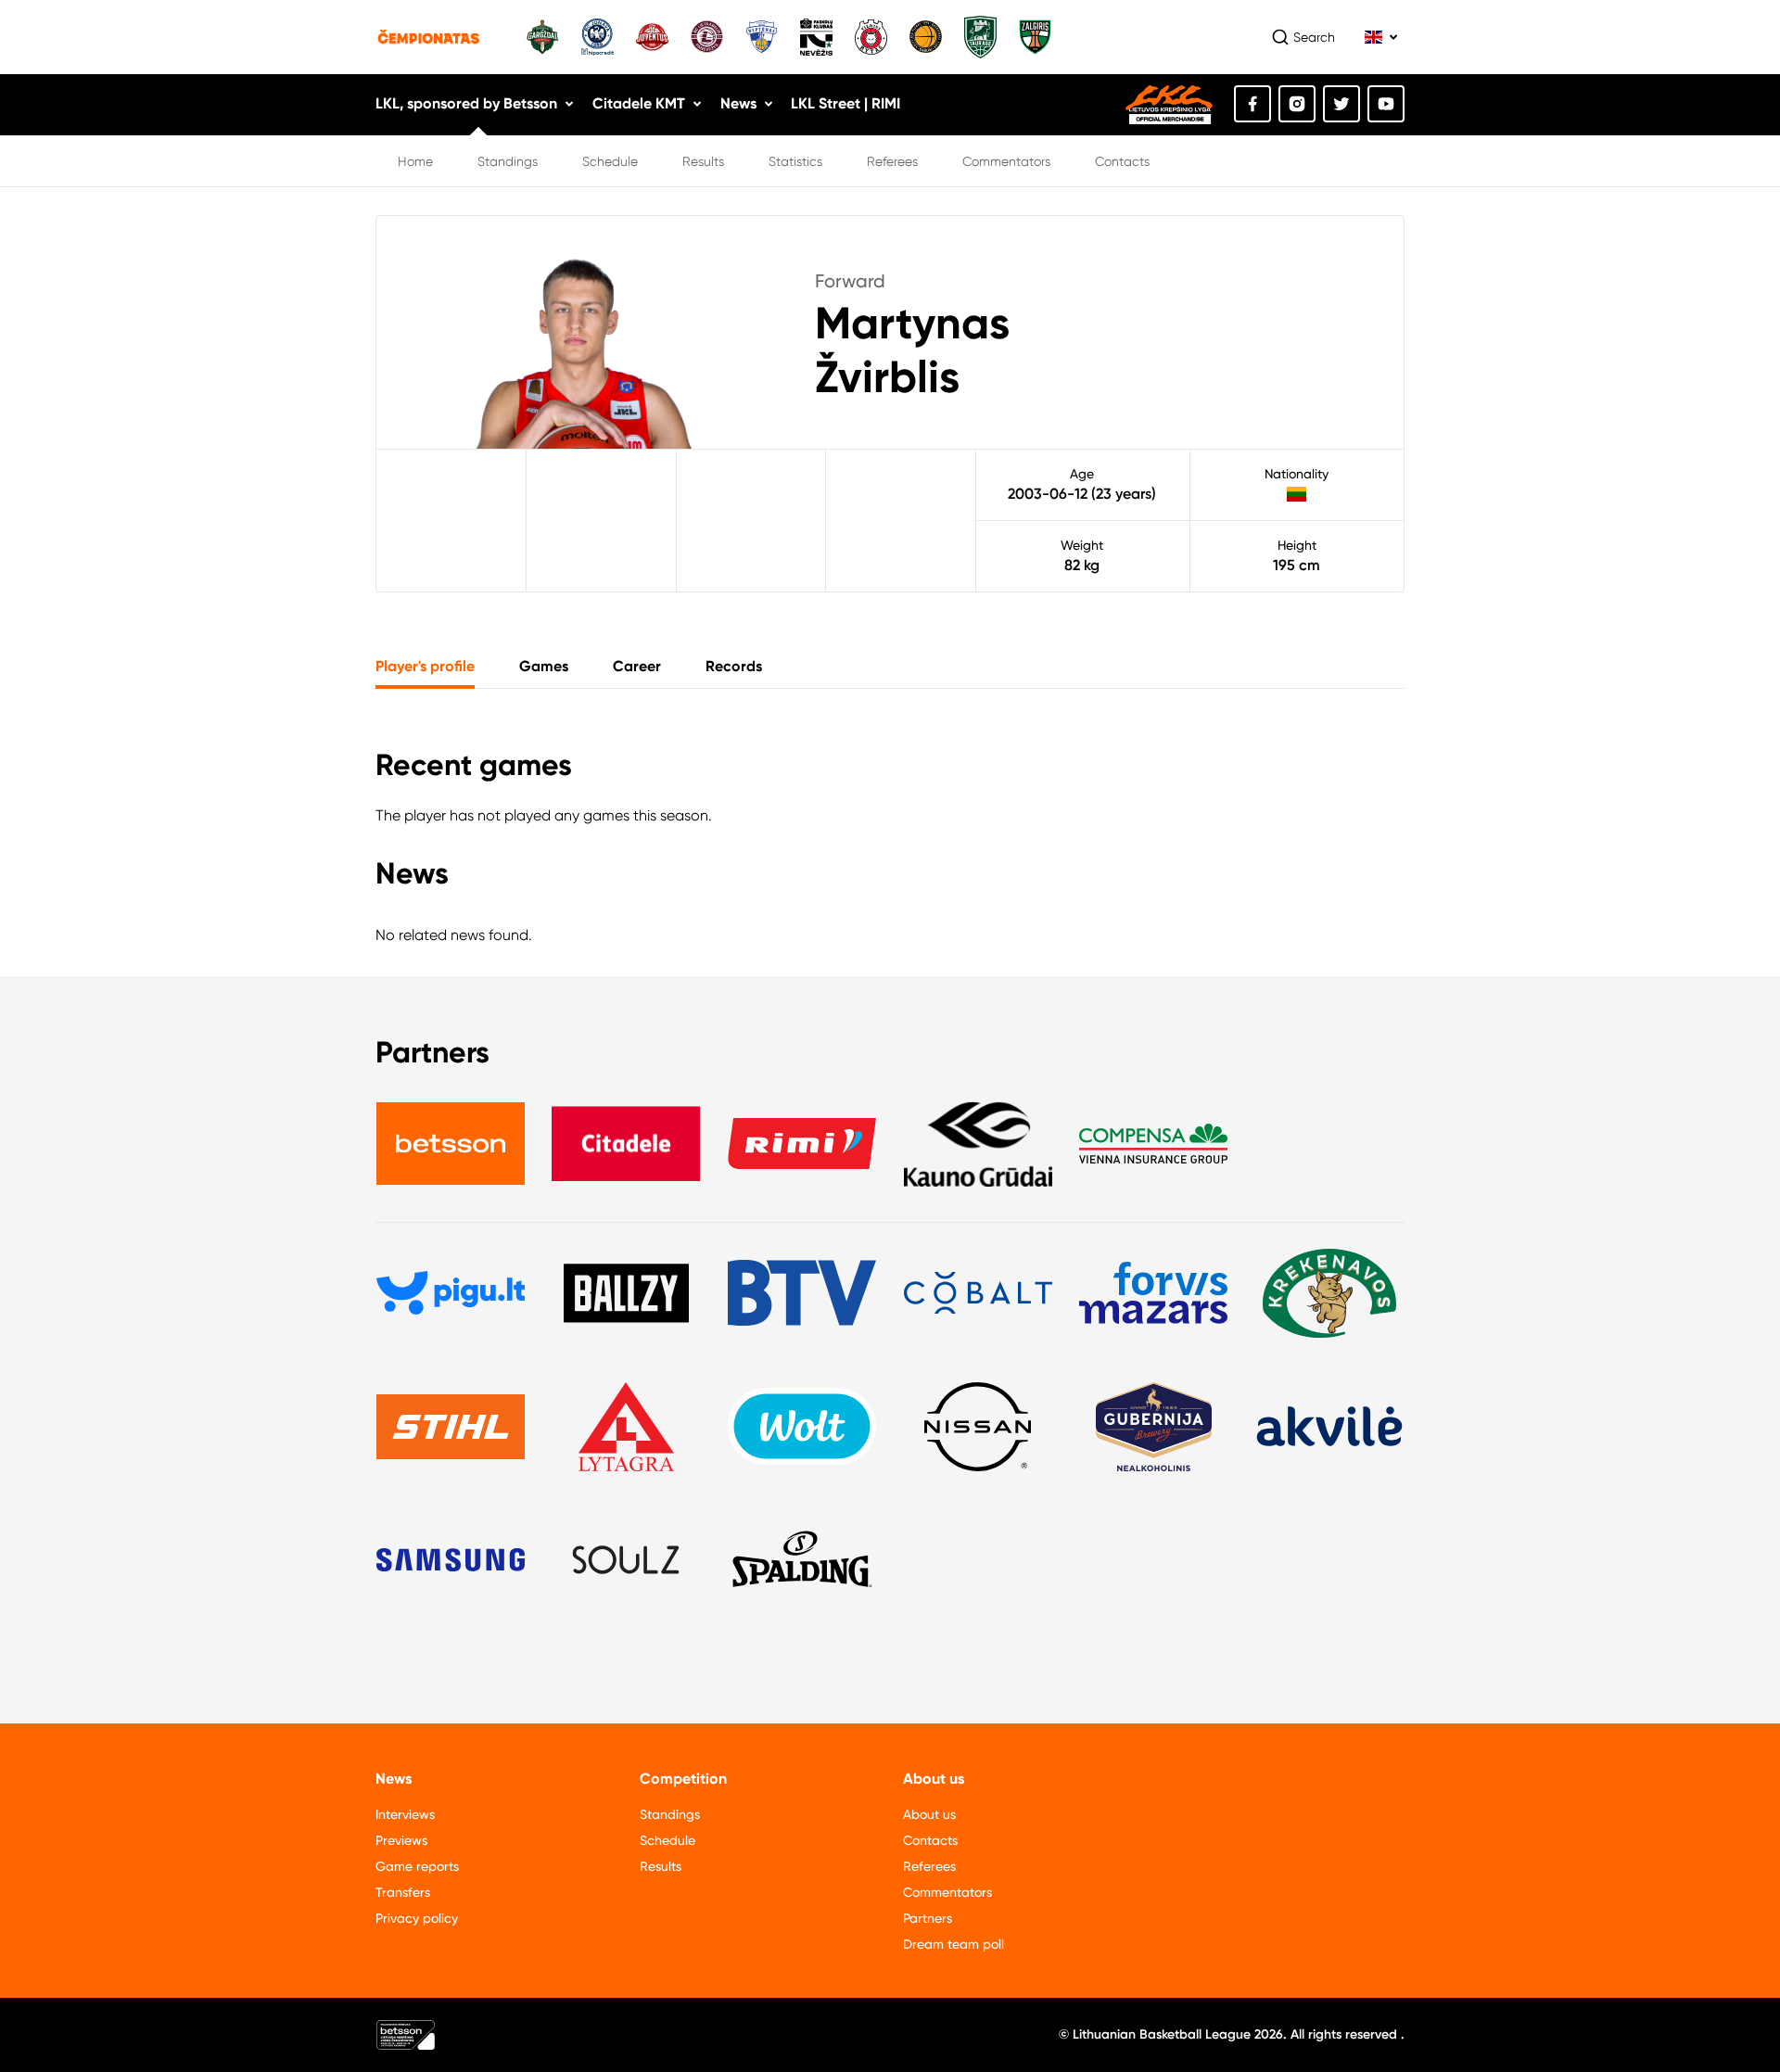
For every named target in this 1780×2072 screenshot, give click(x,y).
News (738, 103)
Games (544, 666)
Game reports (417, 1866)
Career (637, 666)
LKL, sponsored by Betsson (466, 103)
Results (703, 161)
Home (415, 161)
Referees (892, 161)
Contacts (1122, 161)
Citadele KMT (639, 103)
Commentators (1006, 161)
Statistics (795, 161)
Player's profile (425, 666)
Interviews (405, 1814)
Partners (928, 1918)
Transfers (403, 1892)
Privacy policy (417, 1918)
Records (734, 666)
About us (929, 1814)
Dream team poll (954, 1944)
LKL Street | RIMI (845, 103)
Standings (508, 161)
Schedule (610, 161)
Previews (401, 1840)
